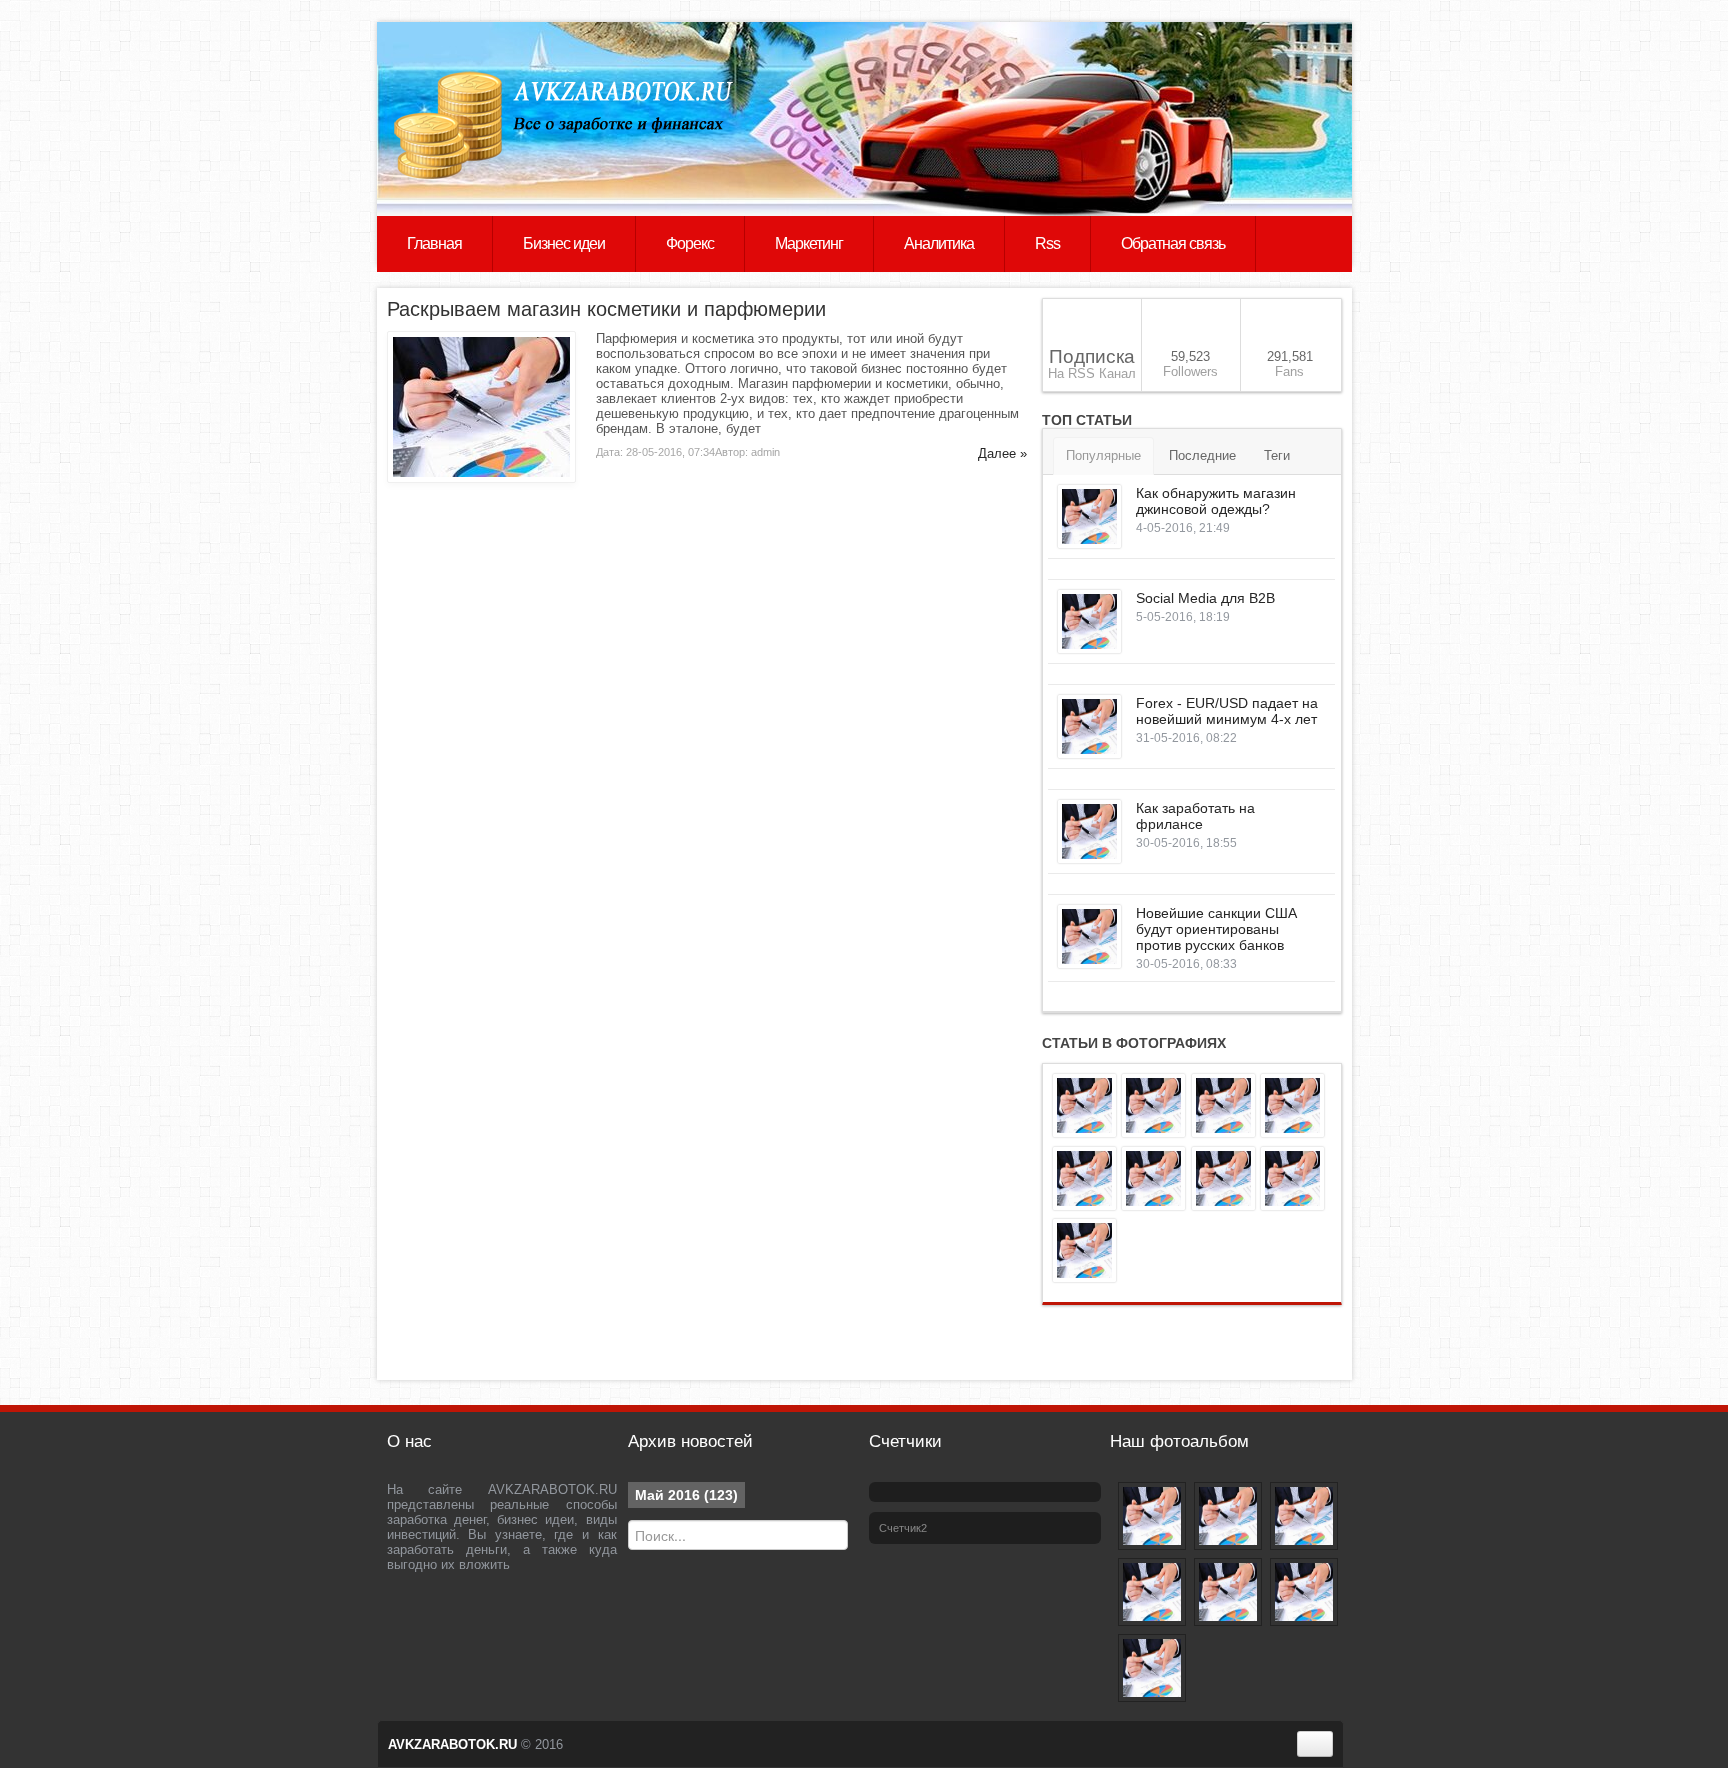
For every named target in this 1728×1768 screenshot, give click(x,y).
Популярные (1103, 455)
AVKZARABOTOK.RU (452, 1744)
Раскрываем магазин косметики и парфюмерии (606, 309)
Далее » (1002, 453)
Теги (1277, 455)
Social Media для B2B (1205, 598)
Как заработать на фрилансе (1195, 816)
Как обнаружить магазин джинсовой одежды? (1216, 501)
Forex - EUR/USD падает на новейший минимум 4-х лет (1227, 711)
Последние (1202, 455)
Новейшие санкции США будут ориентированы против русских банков (1216, 929)
